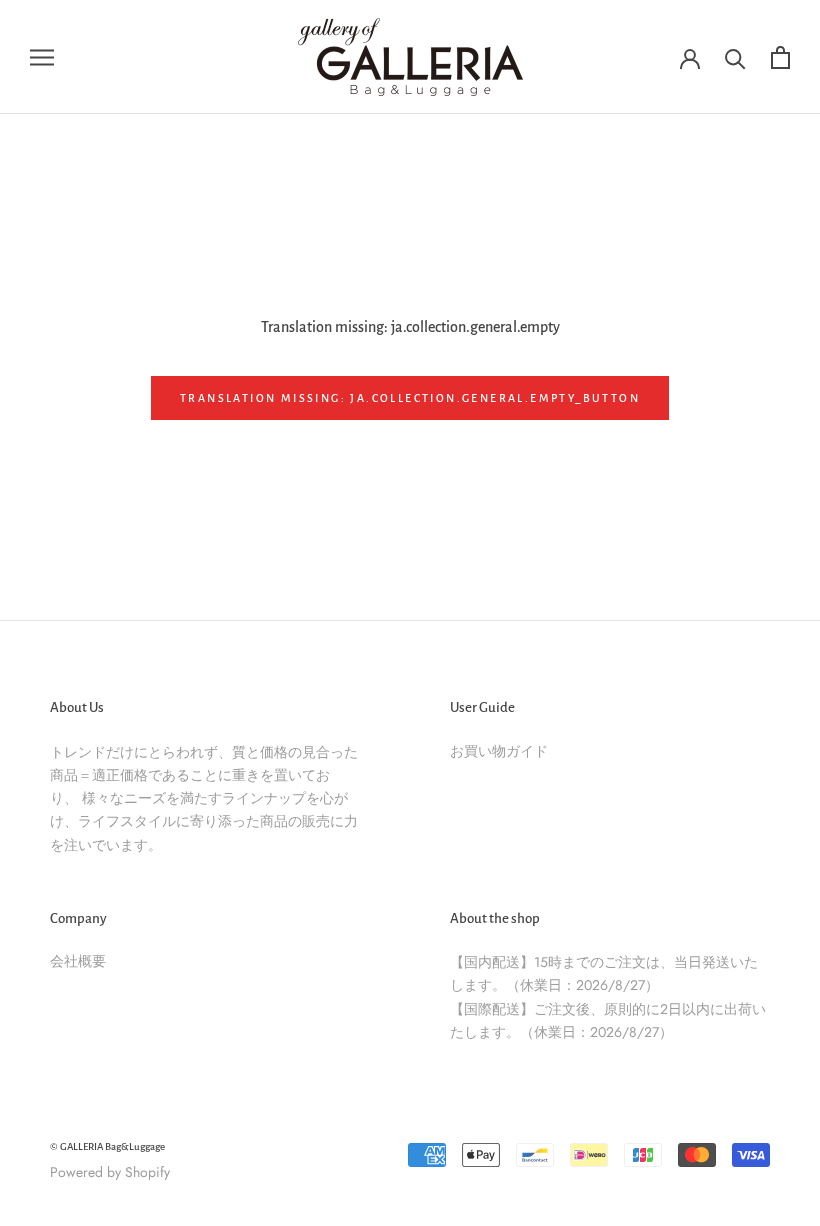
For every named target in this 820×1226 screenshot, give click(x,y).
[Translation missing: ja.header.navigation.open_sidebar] (42, 56)
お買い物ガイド (499, 751)
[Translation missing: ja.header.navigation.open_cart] (780, 57)
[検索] (735, 57)
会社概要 (78, 961)
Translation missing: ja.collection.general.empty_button (410, 398)
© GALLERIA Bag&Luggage (107, 1146)
